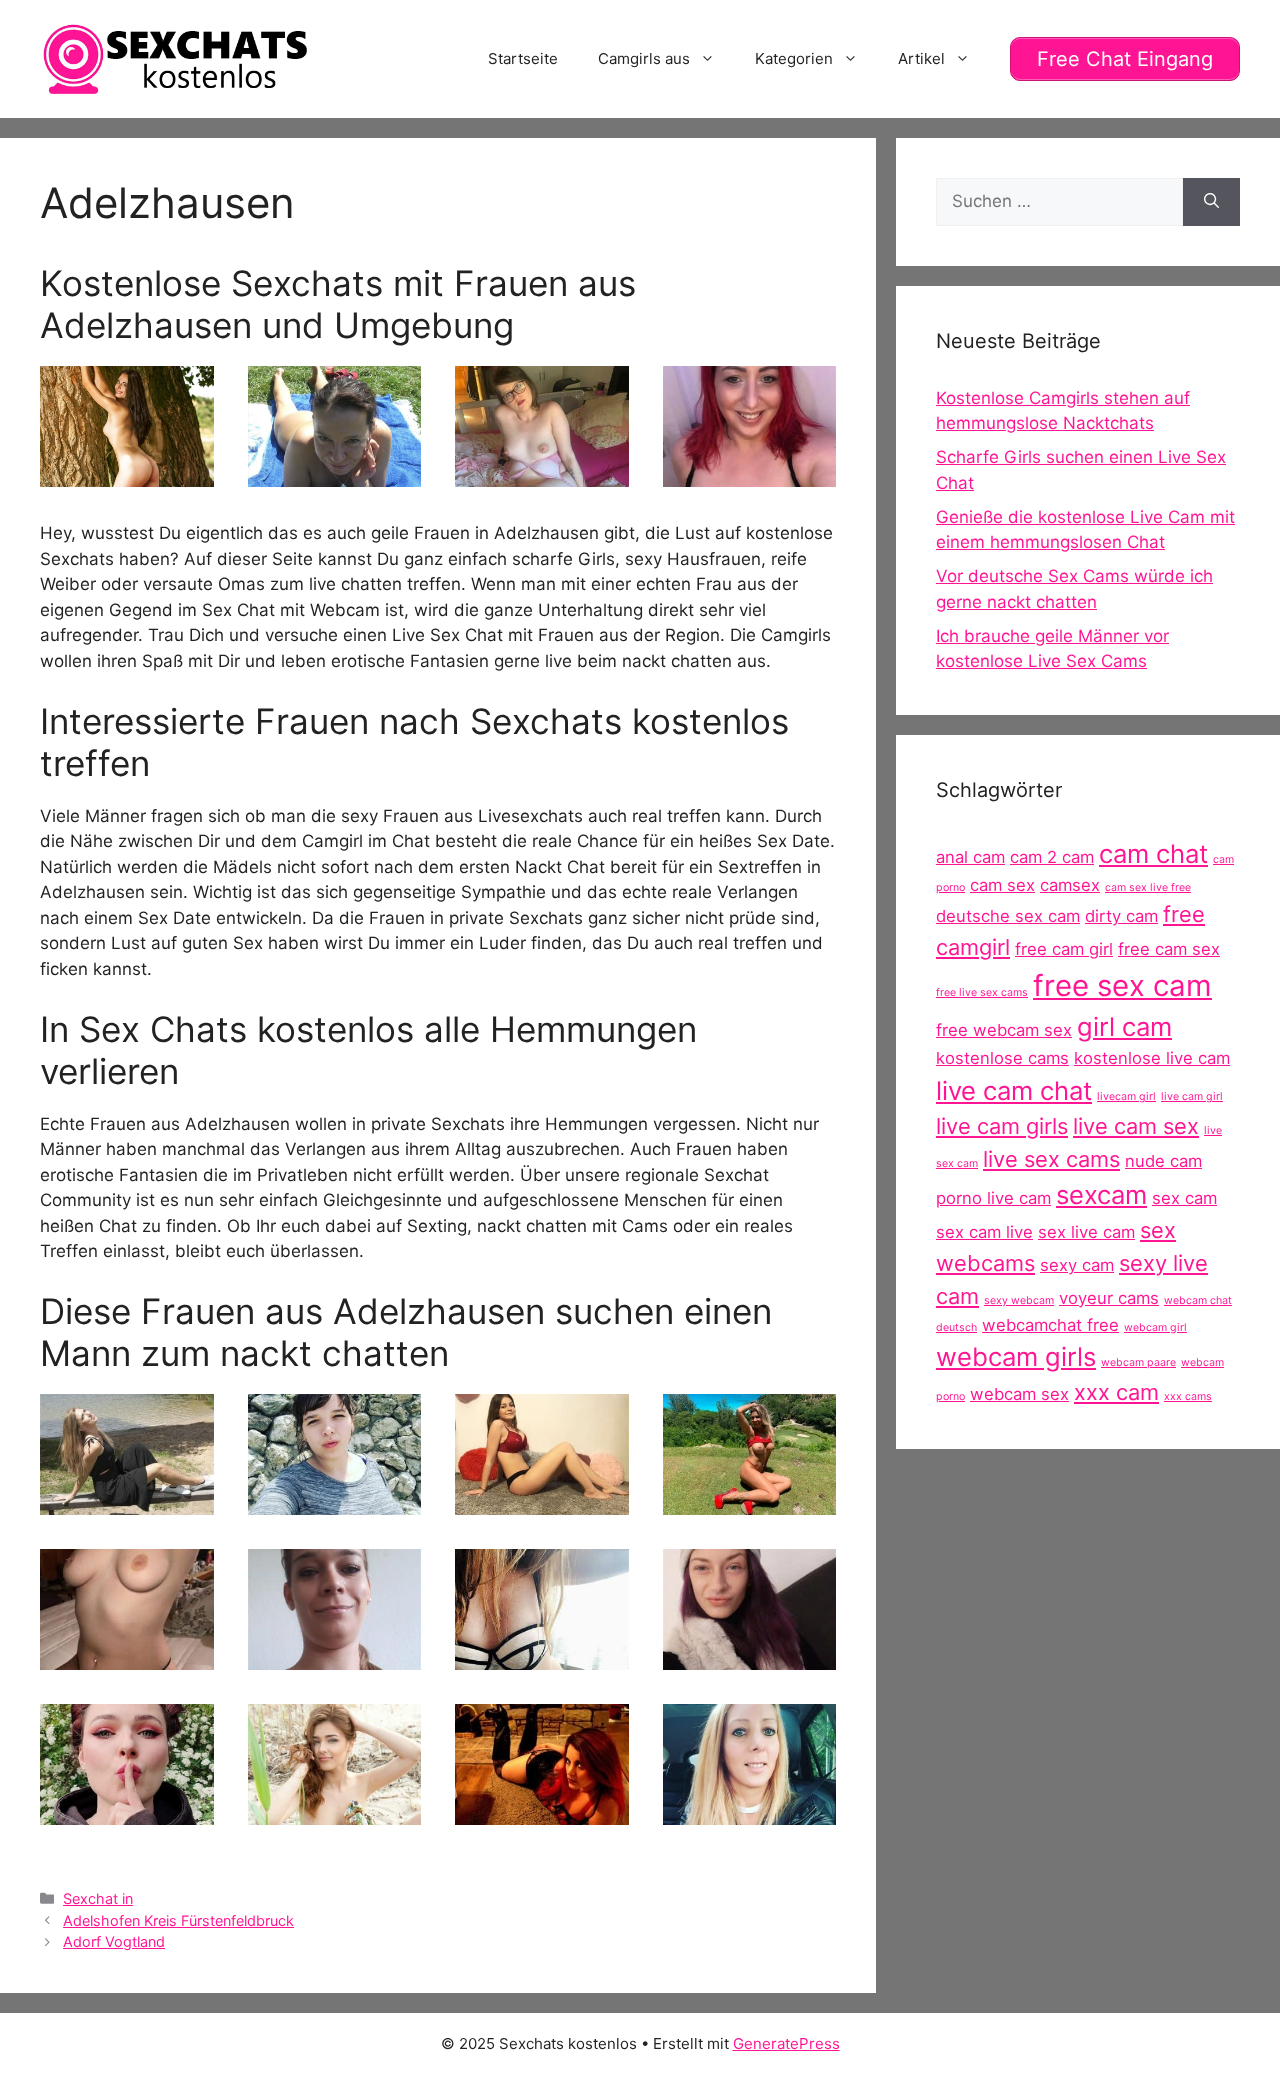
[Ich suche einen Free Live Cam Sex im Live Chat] (127, 474)
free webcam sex (1004, 1030)
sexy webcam (1019, 1300)
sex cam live (984, 1232)
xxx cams (1188, 1396)
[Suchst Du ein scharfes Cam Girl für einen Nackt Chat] (542, 1657)
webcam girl (1155, 1327)
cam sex (1002, 885)
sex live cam (1086, 1232)
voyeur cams (1109, 1298)
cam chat (1153, 853)
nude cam (1163, 1161)
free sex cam (1122, 985)
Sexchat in (98, 1898)
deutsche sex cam (1008, 916)
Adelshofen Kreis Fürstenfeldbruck (178, 1920)
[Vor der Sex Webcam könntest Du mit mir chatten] (335, 1657)
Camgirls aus (644, 58)
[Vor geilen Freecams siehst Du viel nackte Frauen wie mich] (542, 1812)
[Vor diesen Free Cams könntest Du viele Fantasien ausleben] (542, 474)
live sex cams (1051, 1159)
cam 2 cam (1052, 857)
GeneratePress (786, 2043)
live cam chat (1014, 1090)
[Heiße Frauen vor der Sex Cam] (750, 1657)
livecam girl (1126, 1096)
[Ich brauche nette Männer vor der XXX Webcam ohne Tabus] (335, 1502)
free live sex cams (982, 992)
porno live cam (993, 1198)
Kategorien (794, 58)
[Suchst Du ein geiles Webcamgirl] (750, 1812)
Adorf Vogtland (114, 1941)
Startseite (523, 58)
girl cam (1124, 1026)
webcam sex (1019, 1394)
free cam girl (1064, 949)
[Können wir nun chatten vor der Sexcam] (127, 1657)
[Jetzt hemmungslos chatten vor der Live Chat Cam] (127, 1502)
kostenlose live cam (1152, 1058)
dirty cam (1121, 916)
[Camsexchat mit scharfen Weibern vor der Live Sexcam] (750, 474)
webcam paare (1138, 1362)
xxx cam (1116, 1392)
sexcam (1101, 1194)
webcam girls (1016, 1356)
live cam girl (1192, 1096)
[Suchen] (1211, 202)
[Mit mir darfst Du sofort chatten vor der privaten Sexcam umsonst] (127, 1812)
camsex (1070, 885)
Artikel (921, 58)
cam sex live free (1148, 887)
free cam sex (1169, 949)
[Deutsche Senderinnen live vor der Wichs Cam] (335, 1812)
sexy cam (1077, 1265)
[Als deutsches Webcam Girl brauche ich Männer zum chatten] (542, 1502)
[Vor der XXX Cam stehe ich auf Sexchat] (335, 474)
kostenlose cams (1002, 1058)
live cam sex (1136, 1126)
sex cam (1184, 1198)
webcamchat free (1050, 1325)
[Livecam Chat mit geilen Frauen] (750, 1502)
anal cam (970, 857)
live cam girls (1002, 1126)
